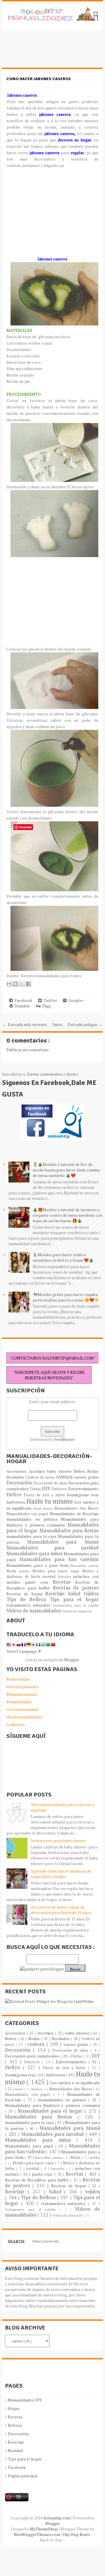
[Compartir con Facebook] (28, 984)
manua (49, 1508)
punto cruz (39, 1582)
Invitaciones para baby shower (58, 1840)
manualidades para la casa (32, 1536)
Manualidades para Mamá (63, 1542)
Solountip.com (57, 2518)
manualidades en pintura (34, 1519)
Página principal (23, 2476)
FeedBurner (64, 1439)
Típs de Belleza (28, 1599)
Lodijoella (15, 1724)
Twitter (49, 1000)
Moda (13, 1571)
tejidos (91, 1594)
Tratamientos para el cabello (76, 1605)
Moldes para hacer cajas (57, 1571)
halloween (16, 1502)
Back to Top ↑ (52, 2540)
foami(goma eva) (83, 1495)
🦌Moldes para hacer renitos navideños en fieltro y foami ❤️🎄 (63, 1257)
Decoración (20, 1483)
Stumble (21, 1006)
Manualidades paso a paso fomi (38, 1565)
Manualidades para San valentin (59, 1559)
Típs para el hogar (25, 2459)
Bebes (80, 1471)
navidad (50, 1577)
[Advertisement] (49, 52)
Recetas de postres (76, 1588)
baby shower (61, 1471)
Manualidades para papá (30, 2146)
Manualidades (19, 1702)
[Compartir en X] (22, 984)
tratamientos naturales (30, 1605)
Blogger (71, 1660)
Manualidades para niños (35, 1553)
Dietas (36, 1489)
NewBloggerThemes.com (37, 2534)
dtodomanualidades (24, 1717)
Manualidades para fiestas (69, 1531)
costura (65, 1477)
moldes (26, 1571)
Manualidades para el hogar (51, 2111)
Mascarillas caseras (84, 1566)
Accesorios (18, 1471)
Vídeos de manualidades (34, 1611)
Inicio (57, 1024)
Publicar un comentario (28, 1050)
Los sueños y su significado (75, 2083)
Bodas (93, 1471)
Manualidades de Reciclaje (74, 1514)
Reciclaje (57, 1594)
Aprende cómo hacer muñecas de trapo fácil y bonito (61, 1874)
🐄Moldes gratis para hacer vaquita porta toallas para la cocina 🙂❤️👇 (66, 1297)
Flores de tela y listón (45, 1495)
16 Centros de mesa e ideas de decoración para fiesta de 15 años (61, 1910)
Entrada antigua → (85, 1024)
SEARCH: (17, 2241)
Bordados (16, 1477)
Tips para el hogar (74, 1599)
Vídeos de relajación (77, 1611)
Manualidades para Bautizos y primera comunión (52, 1522)
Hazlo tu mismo (50, 1501)
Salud (76, 1594)
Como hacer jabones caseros (39, 79)
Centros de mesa (41, 1477)
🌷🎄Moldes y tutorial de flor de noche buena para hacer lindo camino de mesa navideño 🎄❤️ (66, 1170)
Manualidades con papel (28, 1514)
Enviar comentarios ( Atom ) (53, 1074)
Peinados (65, 1577)
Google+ (75, 1000)
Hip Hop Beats (77, 2534)
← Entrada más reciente (24, 1024)
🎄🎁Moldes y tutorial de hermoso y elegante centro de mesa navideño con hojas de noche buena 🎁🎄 (68, 1215)
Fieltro (15, 1495)
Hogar (14, 2408)
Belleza (15, 2425)
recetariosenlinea (22, 1709)
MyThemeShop (44, 2529)
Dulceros (60, 1489)
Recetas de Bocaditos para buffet (38, 2180)
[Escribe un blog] (15, 984)
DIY (47, 1488)
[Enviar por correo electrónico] (9, 984)
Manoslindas (18, 1679)
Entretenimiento (83, 1489)
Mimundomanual (22, 1694)
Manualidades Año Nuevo (76, 1508)
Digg (46, 1006)
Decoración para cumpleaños (33, 2056)
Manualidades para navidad (52, 1548)
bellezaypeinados (23, 1687)
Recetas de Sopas (26, 1594)
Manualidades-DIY (25, 2400)
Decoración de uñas (51, 1483)
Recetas (64, 1582)
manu (38, 1508)
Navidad (15, 2450)
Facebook (23, 1000)
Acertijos (38, 1471)
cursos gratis (86, 1477)
